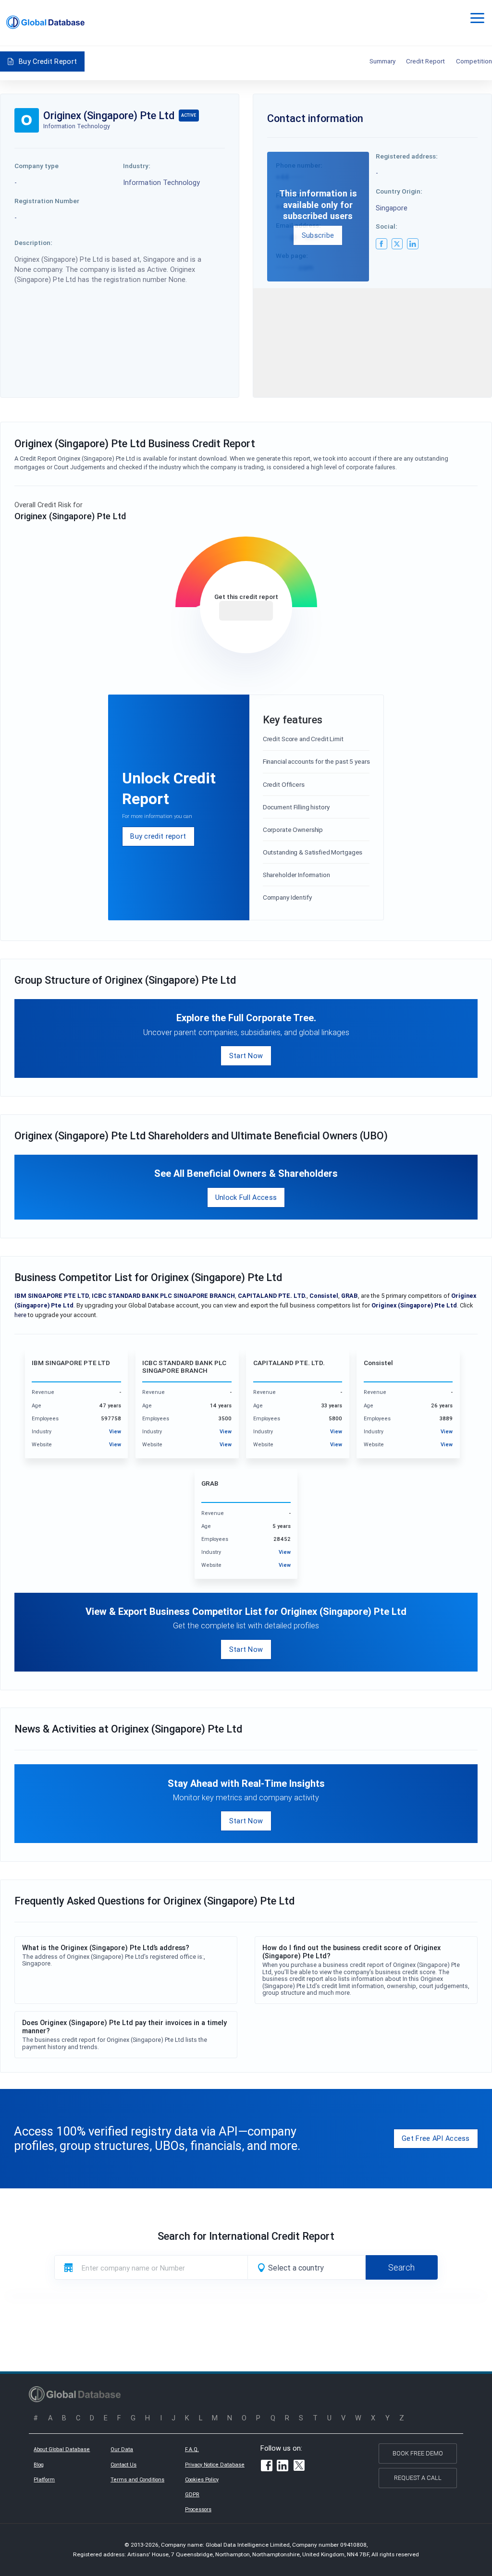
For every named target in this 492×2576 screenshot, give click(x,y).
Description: (33, 243)
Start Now (246, 1056)
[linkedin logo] (413, 244)
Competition (474, 61)
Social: (387, 226)
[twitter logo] (397, 244)
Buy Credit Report (48, 61)
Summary (382, 61)
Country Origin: (399, 191)
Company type (37, 166)
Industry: (137, 166)
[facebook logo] (381, 244)
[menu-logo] (45, 22)
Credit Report (425, 61)
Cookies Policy (202, 2479)
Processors (198, 2509)
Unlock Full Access (246, 1197)
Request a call (418, 2478)
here (20, 1315)
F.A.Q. (192, 2449)
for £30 (246, 611)
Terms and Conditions (137, 2479)
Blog (39, 2465)
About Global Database (62, 2449)
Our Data (122, 2449)
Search (401, 2267)
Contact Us (123, 2465)
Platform (44, 2479)
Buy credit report (158, 836)
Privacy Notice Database (215, 2465)
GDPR (192, 2494)
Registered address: (407, 156)
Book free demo (418, 2453)
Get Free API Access (436, 2138)
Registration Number (47, 201)
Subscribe (318, 235)
